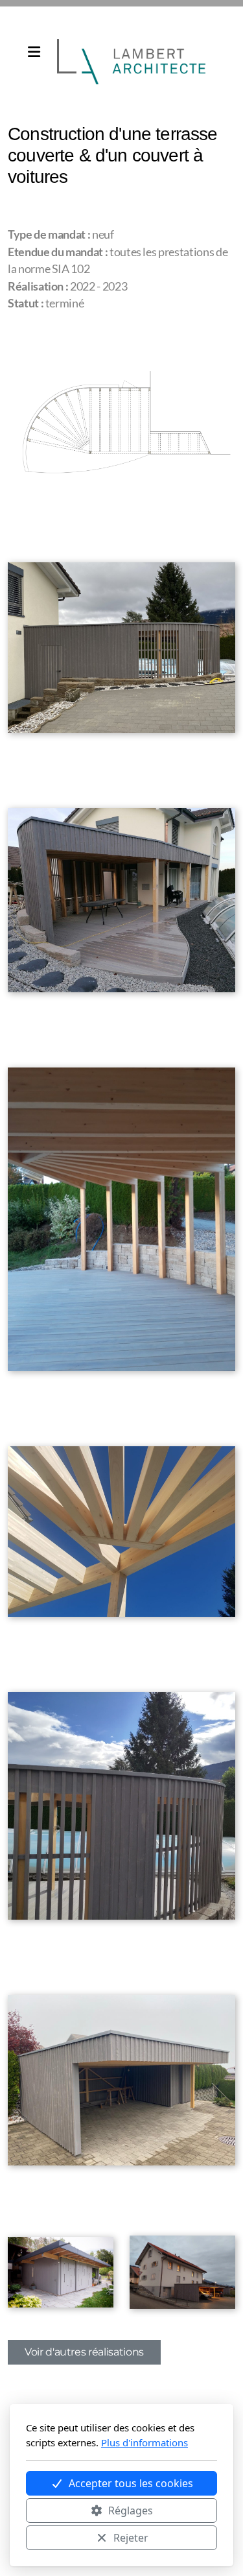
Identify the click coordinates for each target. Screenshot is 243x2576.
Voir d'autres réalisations (84, 2352)
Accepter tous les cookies (131, 2483)
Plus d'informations (145, 2442)
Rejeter (131, 2538)
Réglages (131, 2510)
